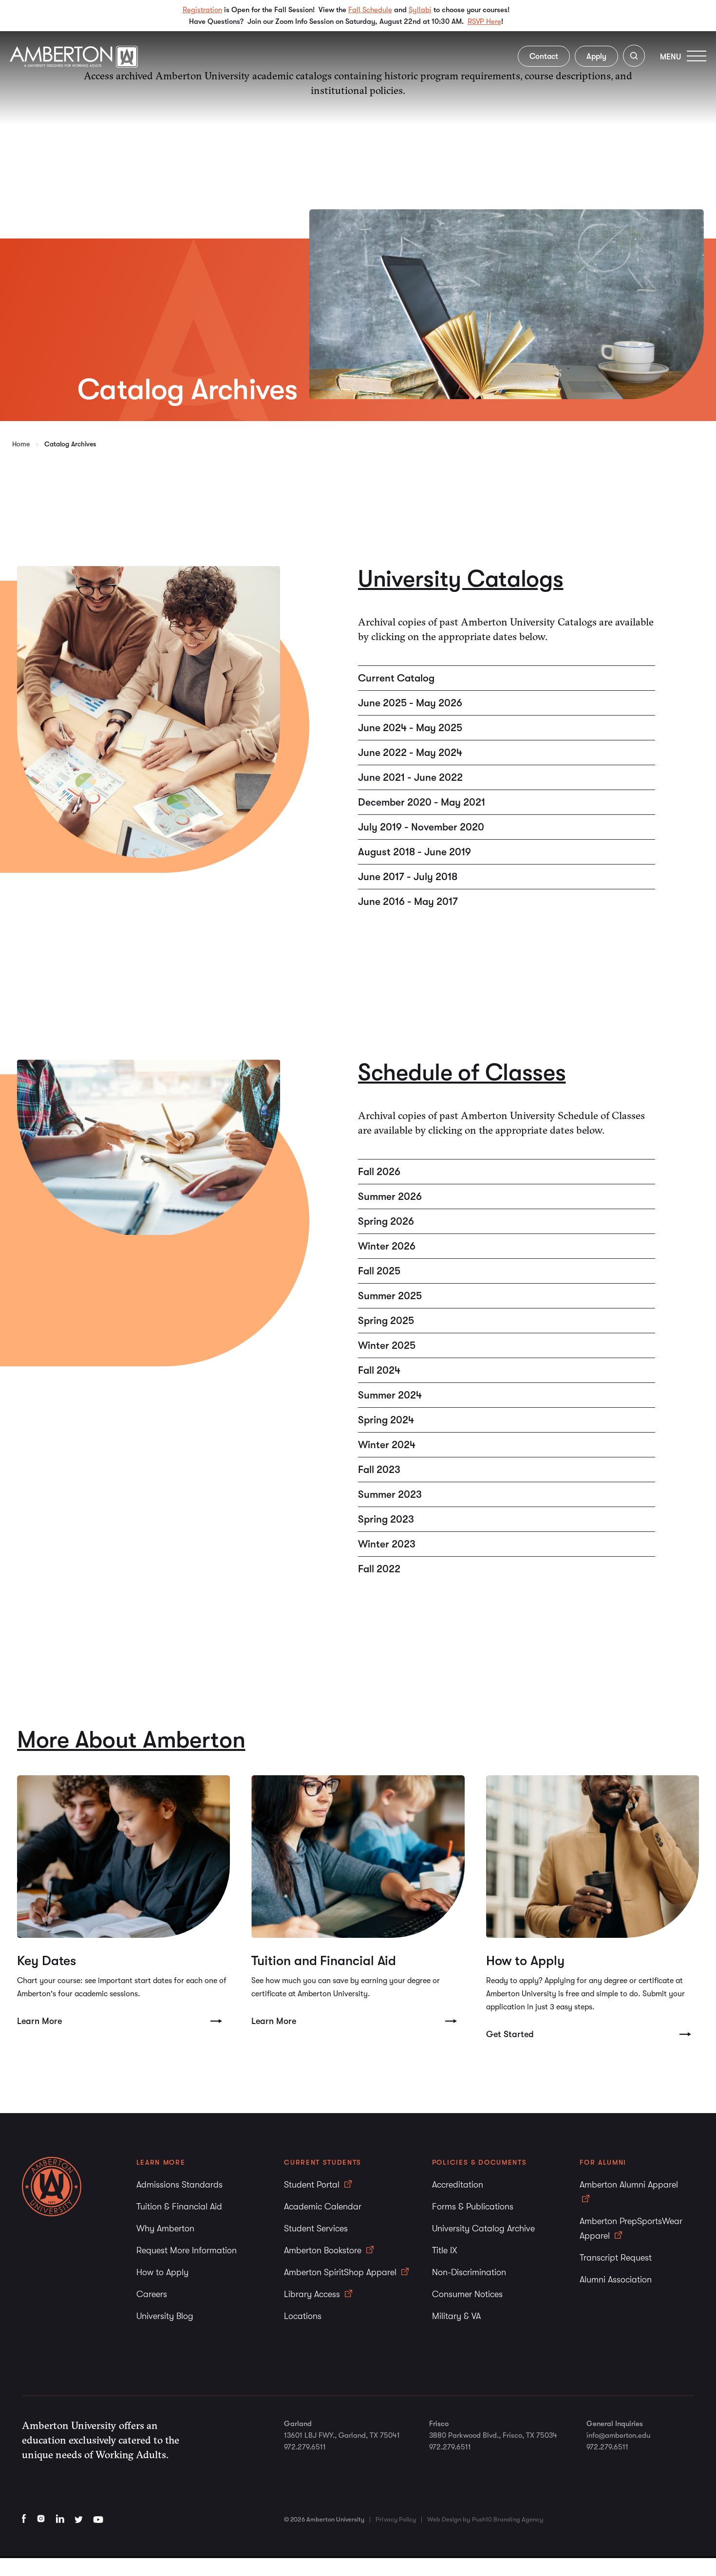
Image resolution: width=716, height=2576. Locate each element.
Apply (596, 56)
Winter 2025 (387, 1345)
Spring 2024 (386, 1420)
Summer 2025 (390, 1296)
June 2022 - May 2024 (410, 753)
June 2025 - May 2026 (410, 703)
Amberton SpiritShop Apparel (341, 2272)
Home (21, 444)
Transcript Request (616, 2258)
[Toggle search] (634, 58)
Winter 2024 (387, 1445)
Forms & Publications (473, 2207)
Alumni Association (616, 2280)
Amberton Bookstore (324, 2250)
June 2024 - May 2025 (410, 728)
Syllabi (420, 10)
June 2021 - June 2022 (410, 777)
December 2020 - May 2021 (422, 802)
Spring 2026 (386, 1221)
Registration (202, 10)
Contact (544, 56)
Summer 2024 (390, 1395)
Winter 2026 (387, 1246)
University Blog (165, 2316)
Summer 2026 (390, 1196)
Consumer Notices (467, 2294)
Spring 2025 (386, 1321)
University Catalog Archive (483, 2228)
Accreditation (458, 2185)
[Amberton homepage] (74, 65)
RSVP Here (484, 21)
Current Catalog (396, 678)
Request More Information (187, 2250)
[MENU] (697, 56)
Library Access (313, 2294)
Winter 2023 (387, 1544)
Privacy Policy (396, 2519)
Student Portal (313, 2185)
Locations (303, 2316)
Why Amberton (165, 2228)
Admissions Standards (179, 2185)
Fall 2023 (379, 1470)
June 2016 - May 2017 (408, 902)
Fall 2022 (379, 1569)
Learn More (39, 2021)
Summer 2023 (390, 1494)
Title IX (445, 2250)
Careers (152, 2294)
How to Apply (162, 2272)
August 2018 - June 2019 (415, 852)
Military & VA (456, 2316)
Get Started (510, 2034)
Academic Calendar (323, 2207)
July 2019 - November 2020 (421, 827)
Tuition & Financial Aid (179, 2207)
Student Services (316, 2228)
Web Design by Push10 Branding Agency (485, 2519)
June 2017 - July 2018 (408, 877)
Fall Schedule (370, 10)
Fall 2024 (379, 1370)
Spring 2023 (386, 1519)
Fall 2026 (379, 1172)
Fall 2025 (379, 1271)
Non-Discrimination (469, 2272)
